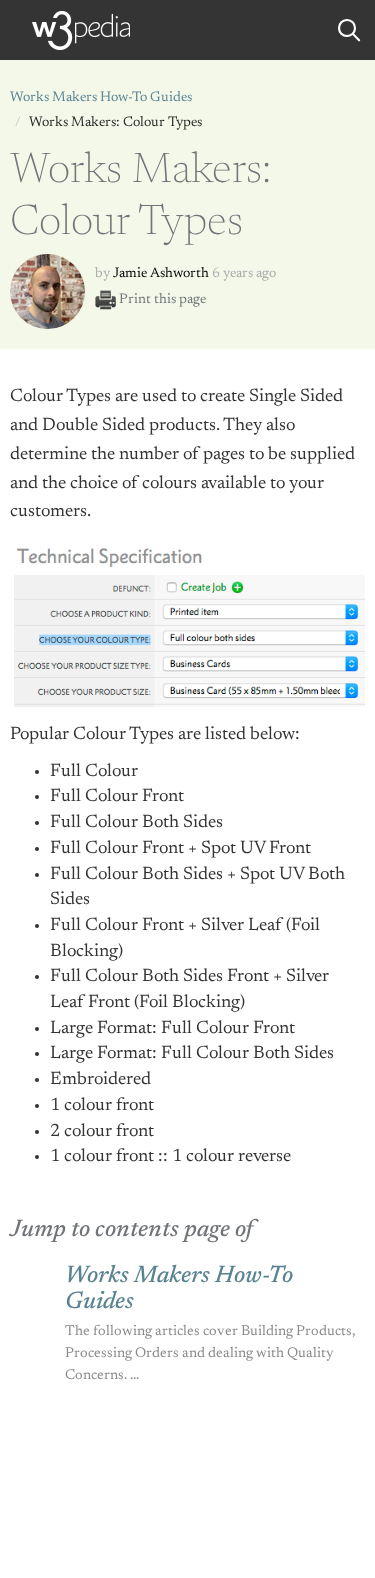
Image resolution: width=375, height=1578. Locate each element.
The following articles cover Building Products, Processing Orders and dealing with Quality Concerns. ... (210, 1354)
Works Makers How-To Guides (101, 98)
